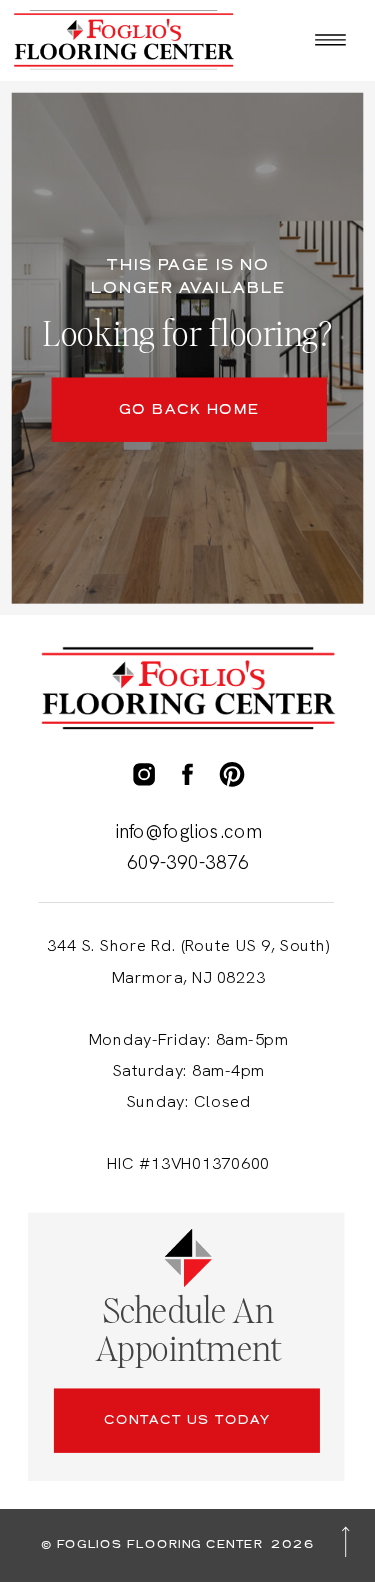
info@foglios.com (188, 831)
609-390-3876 (188, 863)
